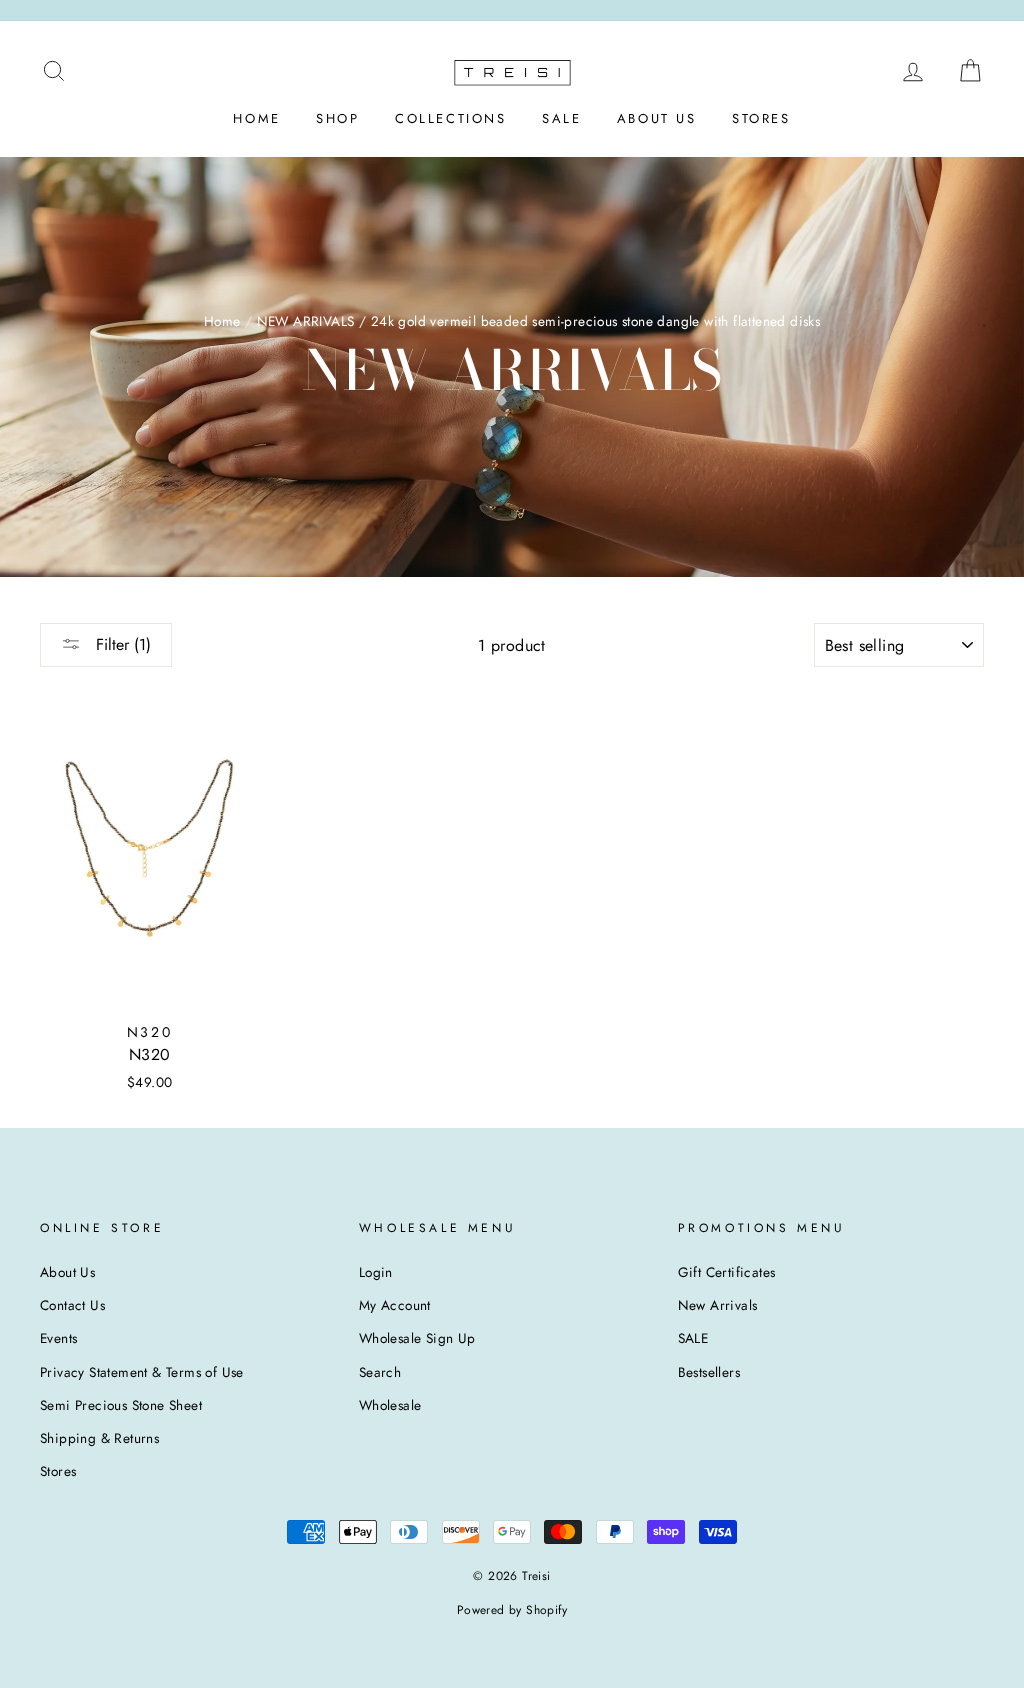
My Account (395, 1305)
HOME (256, 118)
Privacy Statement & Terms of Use (142, 1372)
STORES (761, 118)
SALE (561, 118)
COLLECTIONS (451, 118)
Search (380, 1372)
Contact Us (72, 1305)
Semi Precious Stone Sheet (121, 1405)
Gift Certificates (727, 1272)
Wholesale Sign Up (417, 1338)
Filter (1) (121, 644)
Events (58, 1338)
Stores (58, 1471)
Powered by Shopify (512, 1610)
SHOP (337, 118)
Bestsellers (709, 1372)
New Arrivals (718, 1305)
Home (222, 321)
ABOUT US (657, 118)
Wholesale (390, 1405)
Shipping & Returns (99, 1438)
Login (376, 1272)
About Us (67, 1272)
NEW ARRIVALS (306, 321)
